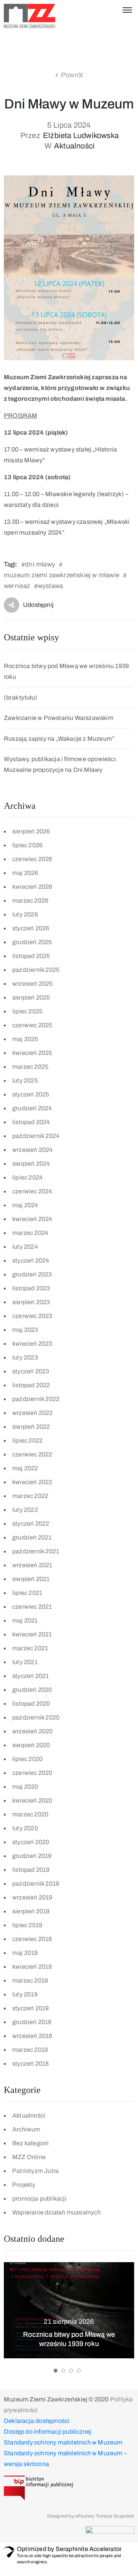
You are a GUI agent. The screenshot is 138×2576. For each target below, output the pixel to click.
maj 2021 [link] (25, 1620)
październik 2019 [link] (36, 1884)
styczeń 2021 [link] (30, 1676)
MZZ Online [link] (29, 2157)
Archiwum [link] (26, 2129)
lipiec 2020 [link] (27, 1759)
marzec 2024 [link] (30, 1233)
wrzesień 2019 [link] (32, 1897)
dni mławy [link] (40, 564)
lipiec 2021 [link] (27, 1593)
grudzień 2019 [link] (32, 1856)
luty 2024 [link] (25, 1247)
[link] (30, 16)
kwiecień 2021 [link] (32, 1634)
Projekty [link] (24, 2185)
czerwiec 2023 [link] (32, 1316)
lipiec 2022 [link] (27, 1440)
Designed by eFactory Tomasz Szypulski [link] (91, 2516)
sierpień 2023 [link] (31, 1302)
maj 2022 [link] (25, 1468)
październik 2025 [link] (36, 970)
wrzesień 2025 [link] (33, 984)
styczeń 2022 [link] (31, 1524)
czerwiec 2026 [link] (32, 859)
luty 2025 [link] (25, 1081)
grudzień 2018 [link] (32, 2022)
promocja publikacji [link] (39, 2199)
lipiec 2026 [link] (27, 845)
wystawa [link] (50, 586)
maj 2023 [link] (25, 1330)
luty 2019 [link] (25, 1994)
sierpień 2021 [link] (31, 1579)
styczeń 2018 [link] (30, 2064)
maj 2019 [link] (25, 1953)
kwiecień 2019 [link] (32, 1967)
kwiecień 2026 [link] (32, 887)
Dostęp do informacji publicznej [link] (48, 2432)
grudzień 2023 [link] (32, 1274)
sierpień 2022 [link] (31, 1427)
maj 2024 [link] (25, 1205)
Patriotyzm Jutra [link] (35, 2171)
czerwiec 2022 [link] (32, 1454)
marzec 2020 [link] (30, 1814)
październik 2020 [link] (36, 1717)
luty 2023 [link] (25, 1357)
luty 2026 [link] (25, 914)
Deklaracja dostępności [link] (37, 2421)
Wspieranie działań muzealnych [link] (57, 2212)
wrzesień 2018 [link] (32, 2036)
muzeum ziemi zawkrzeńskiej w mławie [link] (62, 575)
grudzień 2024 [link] (32, 1108)
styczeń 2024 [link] (31, 1261)
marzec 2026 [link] (30, 901)
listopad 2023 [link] (31, 1288)
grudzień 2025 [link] (32, 942)
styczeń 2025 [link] (31, 1094)
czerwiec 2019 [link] (32, 1939)
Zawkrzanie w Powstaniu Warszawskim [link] (59, 718)
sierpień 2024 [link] (31, 1164)
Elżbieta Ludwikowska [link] (81, 135)
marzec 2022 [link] (30, 1496)
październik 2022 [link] (36, 1399)
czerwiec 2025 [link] (32, 1025)
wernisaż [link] (17, 586)
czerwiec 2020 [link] (32, 1773)
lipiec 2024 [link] (27, 1177)
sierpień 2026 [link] (31, 831)
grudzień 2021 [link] (32, 1537)
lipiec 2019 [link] (27, 1925)
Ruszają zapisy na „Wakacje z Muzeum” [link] (59, 739)
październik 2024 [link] (36, 1136)
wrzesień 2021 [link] (32, 1565)
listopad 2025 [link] (31, 956)
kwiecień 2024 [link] (32, 1219)
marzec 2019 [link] (30, 1980)
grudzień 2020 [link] (32, 1690)
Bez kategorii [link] (31, 2143)
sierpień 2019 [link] (31, 1911)
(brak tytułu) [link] (21, 697)
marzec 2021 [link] (30, 1648)
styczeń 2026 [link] (31, 928)
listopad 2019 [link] (31, 1870)
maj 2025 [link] (25, 1039)
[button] (56, 2371)
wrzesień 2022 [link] (33, 1413)
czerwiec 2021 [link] (32, 1607)
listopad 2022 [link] (31, 1385)
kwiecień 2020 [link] (32, 1800)
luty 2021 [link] (25, 1662)
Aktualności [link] (74, 146)
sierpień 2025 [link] (31, 997)
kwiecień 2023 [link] (32, 1344)
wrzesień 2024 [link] (33, 1150)
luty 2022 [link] (25, 1510)
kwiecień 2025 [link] (32, 1053)
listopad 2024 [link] (31, 1122)
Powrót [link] (72, 75)
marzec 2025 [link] (30, 1067)
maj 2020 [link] (25, 1787)
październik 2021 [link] (36, 1551)
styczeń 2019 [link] (30, 2008)
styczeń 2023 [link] (31, 1371)
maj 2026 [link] (25, 873)
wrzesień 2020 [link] (33, 1731)
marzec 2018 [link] (30, 2050)
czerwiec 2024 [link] (32, 1191)
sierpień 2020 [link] (31, 1745)
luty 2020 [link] (25, 1828)
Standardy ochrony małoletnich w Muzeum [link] (63, 2442)
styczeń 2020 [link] (31, 1842)
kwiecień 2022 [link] (32, 1482)
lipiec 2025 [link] (27, 1011)
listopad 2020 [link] (31, 1704)
